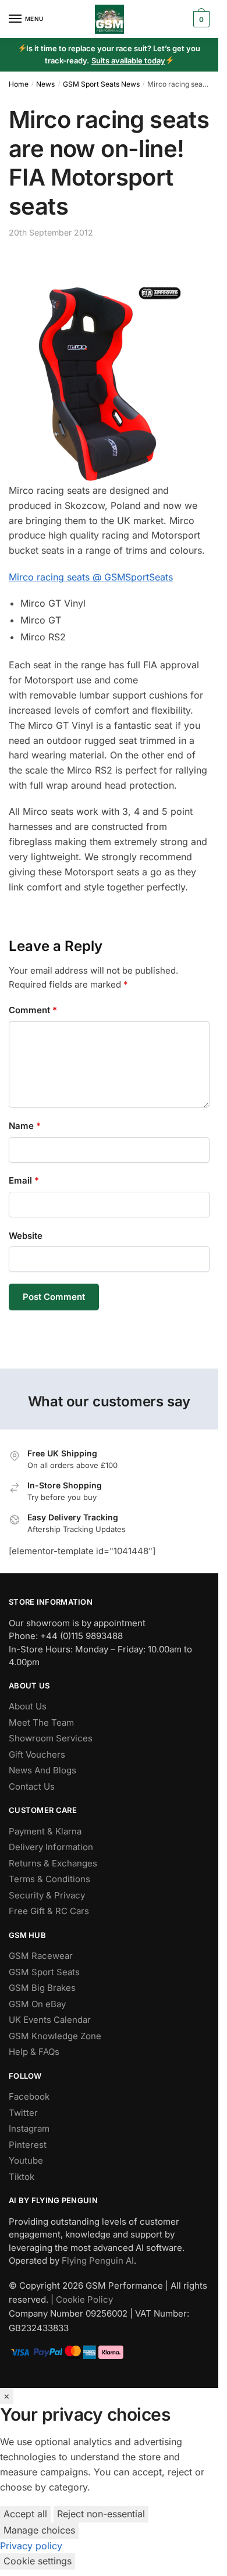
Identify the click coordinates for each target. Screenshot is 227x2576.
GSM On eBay (37, 2004)
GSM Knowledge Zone (55, 2036)
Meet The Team (41, 1722)
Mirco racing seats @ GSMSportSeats (91, 577)
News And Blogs (42, 1770)
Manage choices (39, 2530)
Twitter (23, 2113)
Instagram (29, 2128)
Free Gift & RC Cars (49, 1911)
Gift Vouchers (37, 1754)
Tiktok (22, 2177)
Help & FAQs (34, 2052)
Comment (33, 1010)
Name (25, 1126)
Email (24, 1180)
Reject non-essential (101, 2514)
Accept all (25, 2514)
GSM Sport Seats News (101, 84)
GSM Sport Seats (44, 1972)
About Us (28, 1706)
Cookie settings (38, 2561)
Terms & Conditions (49, 1879)
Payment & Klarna (45, 1831)
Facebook (29, 2096)
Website (26, 1236)
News (45, 84)
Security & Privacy (47, 1895)
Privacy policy (31, 2546)
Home (19, 84)
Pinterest (28, 2145)
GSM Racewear (41, 1956)
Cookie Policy (84, 2299)
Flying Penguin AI (98, 2260)
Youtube (26, 2160)
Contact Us (32, 1786)
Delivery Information (51, 1847)
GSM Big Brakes (42, 1988)
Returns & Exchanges (53, 1863)
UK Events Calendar (50, 2020)
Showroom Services (51, 1738)
